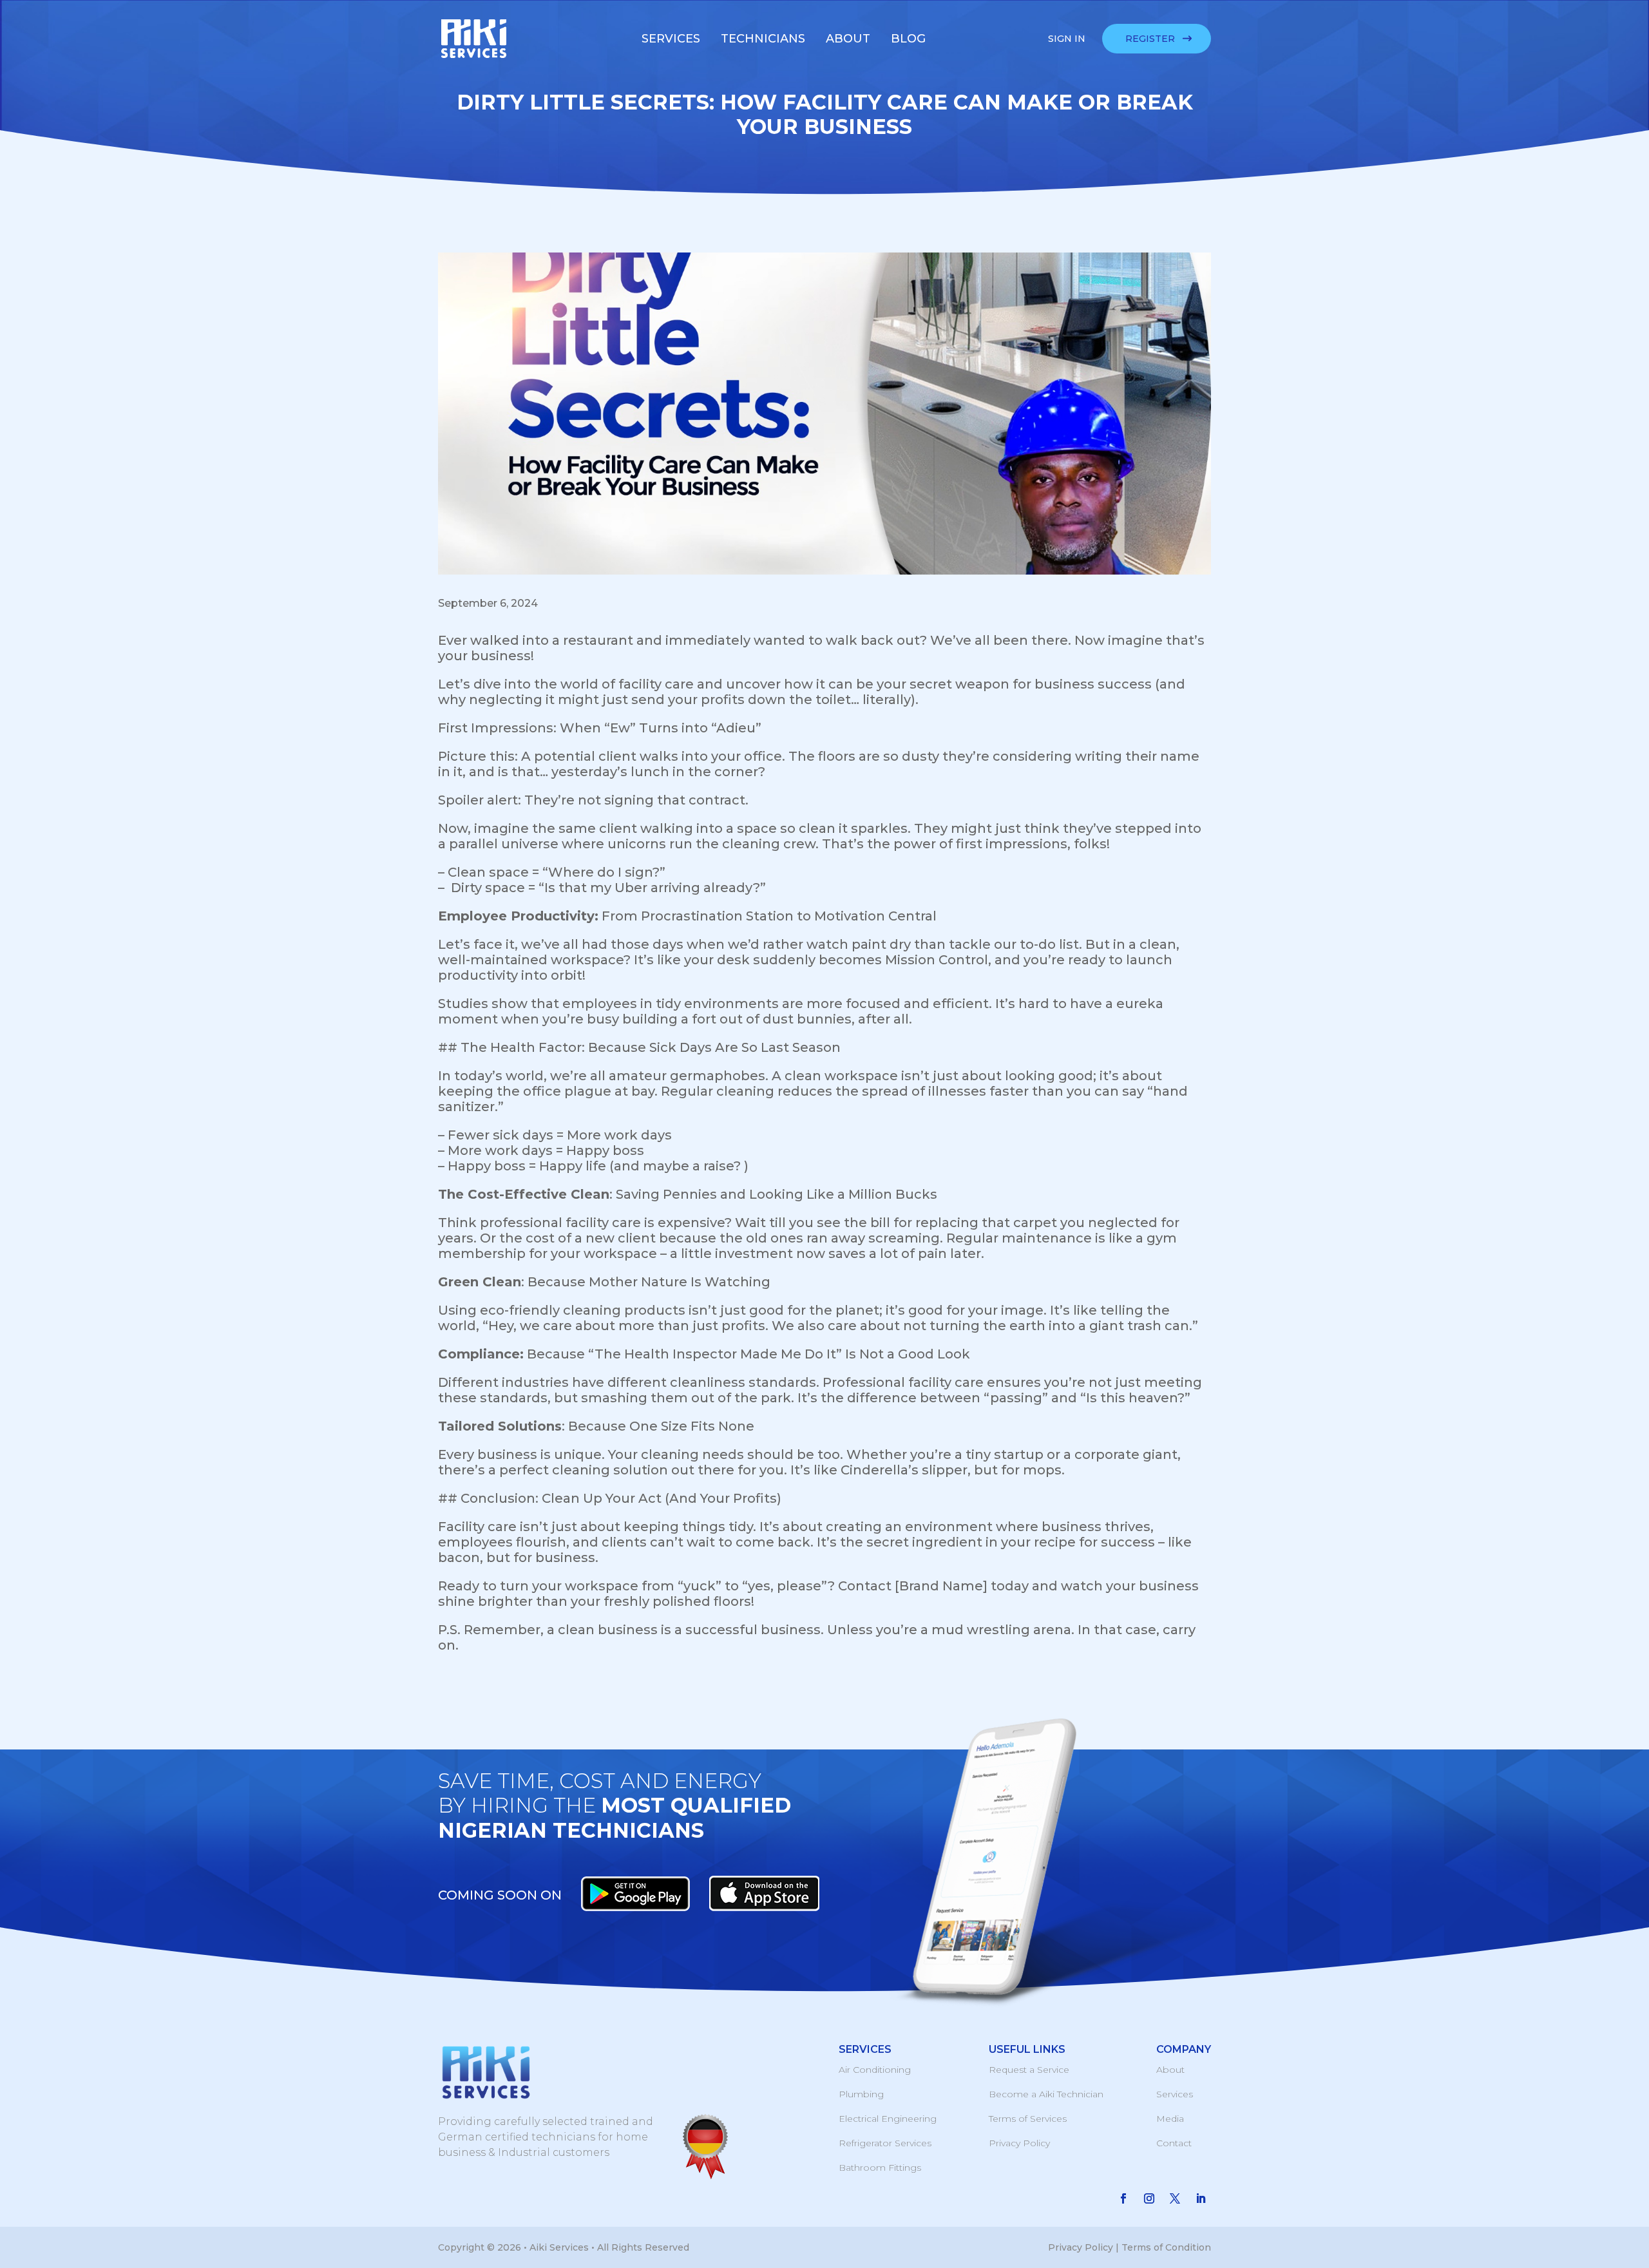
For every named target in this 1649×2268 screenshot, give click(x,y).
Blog (908, 39)
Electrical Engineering (888, 2119)
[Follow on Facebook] (1123, 2198)
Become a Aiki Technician (1046, 2094)
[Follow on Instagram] (1149, 2198)
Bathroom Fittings (880, 2168)
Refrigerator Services (885, 2143)
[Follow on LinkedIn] (1201, 2198)
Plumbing (861, 2094)
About (848, 39)
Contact (1174, 2143)
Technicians (763, 39)
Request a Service (1029, 2070)
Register (1150, 39)
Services (671, 39)
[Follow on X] (1175, 2198)
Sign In (1067, 39)
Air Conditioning (875, 2070)
